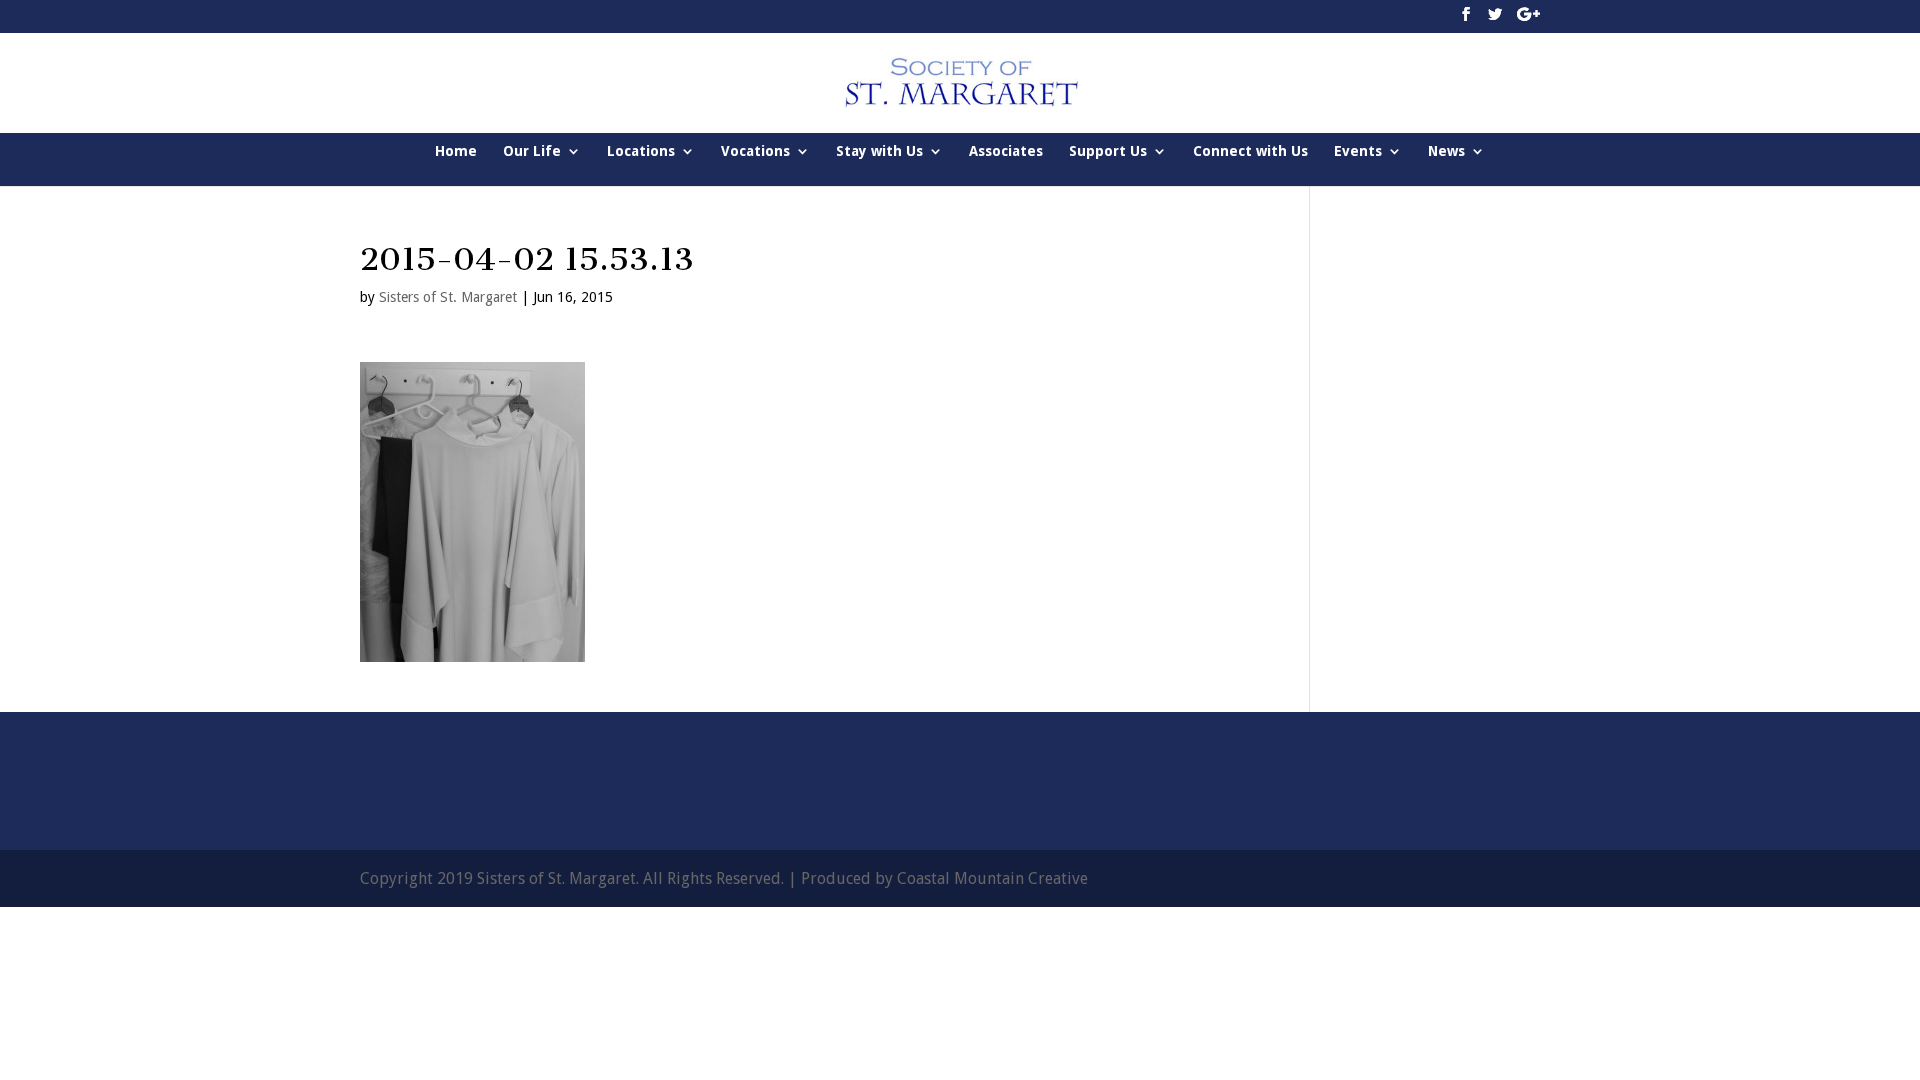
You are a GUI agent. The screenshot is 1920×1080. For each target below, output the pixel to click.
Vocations (755, 151)
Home (456, 151)
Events (1358, 151)
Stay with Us (879, 151)
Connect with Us (1250, 151)
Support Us (1108, 151)
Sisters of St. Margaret (448, 297)
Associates (1006, 151)
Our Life (532, 151)
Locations (641, 151)
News (1446, 151)
